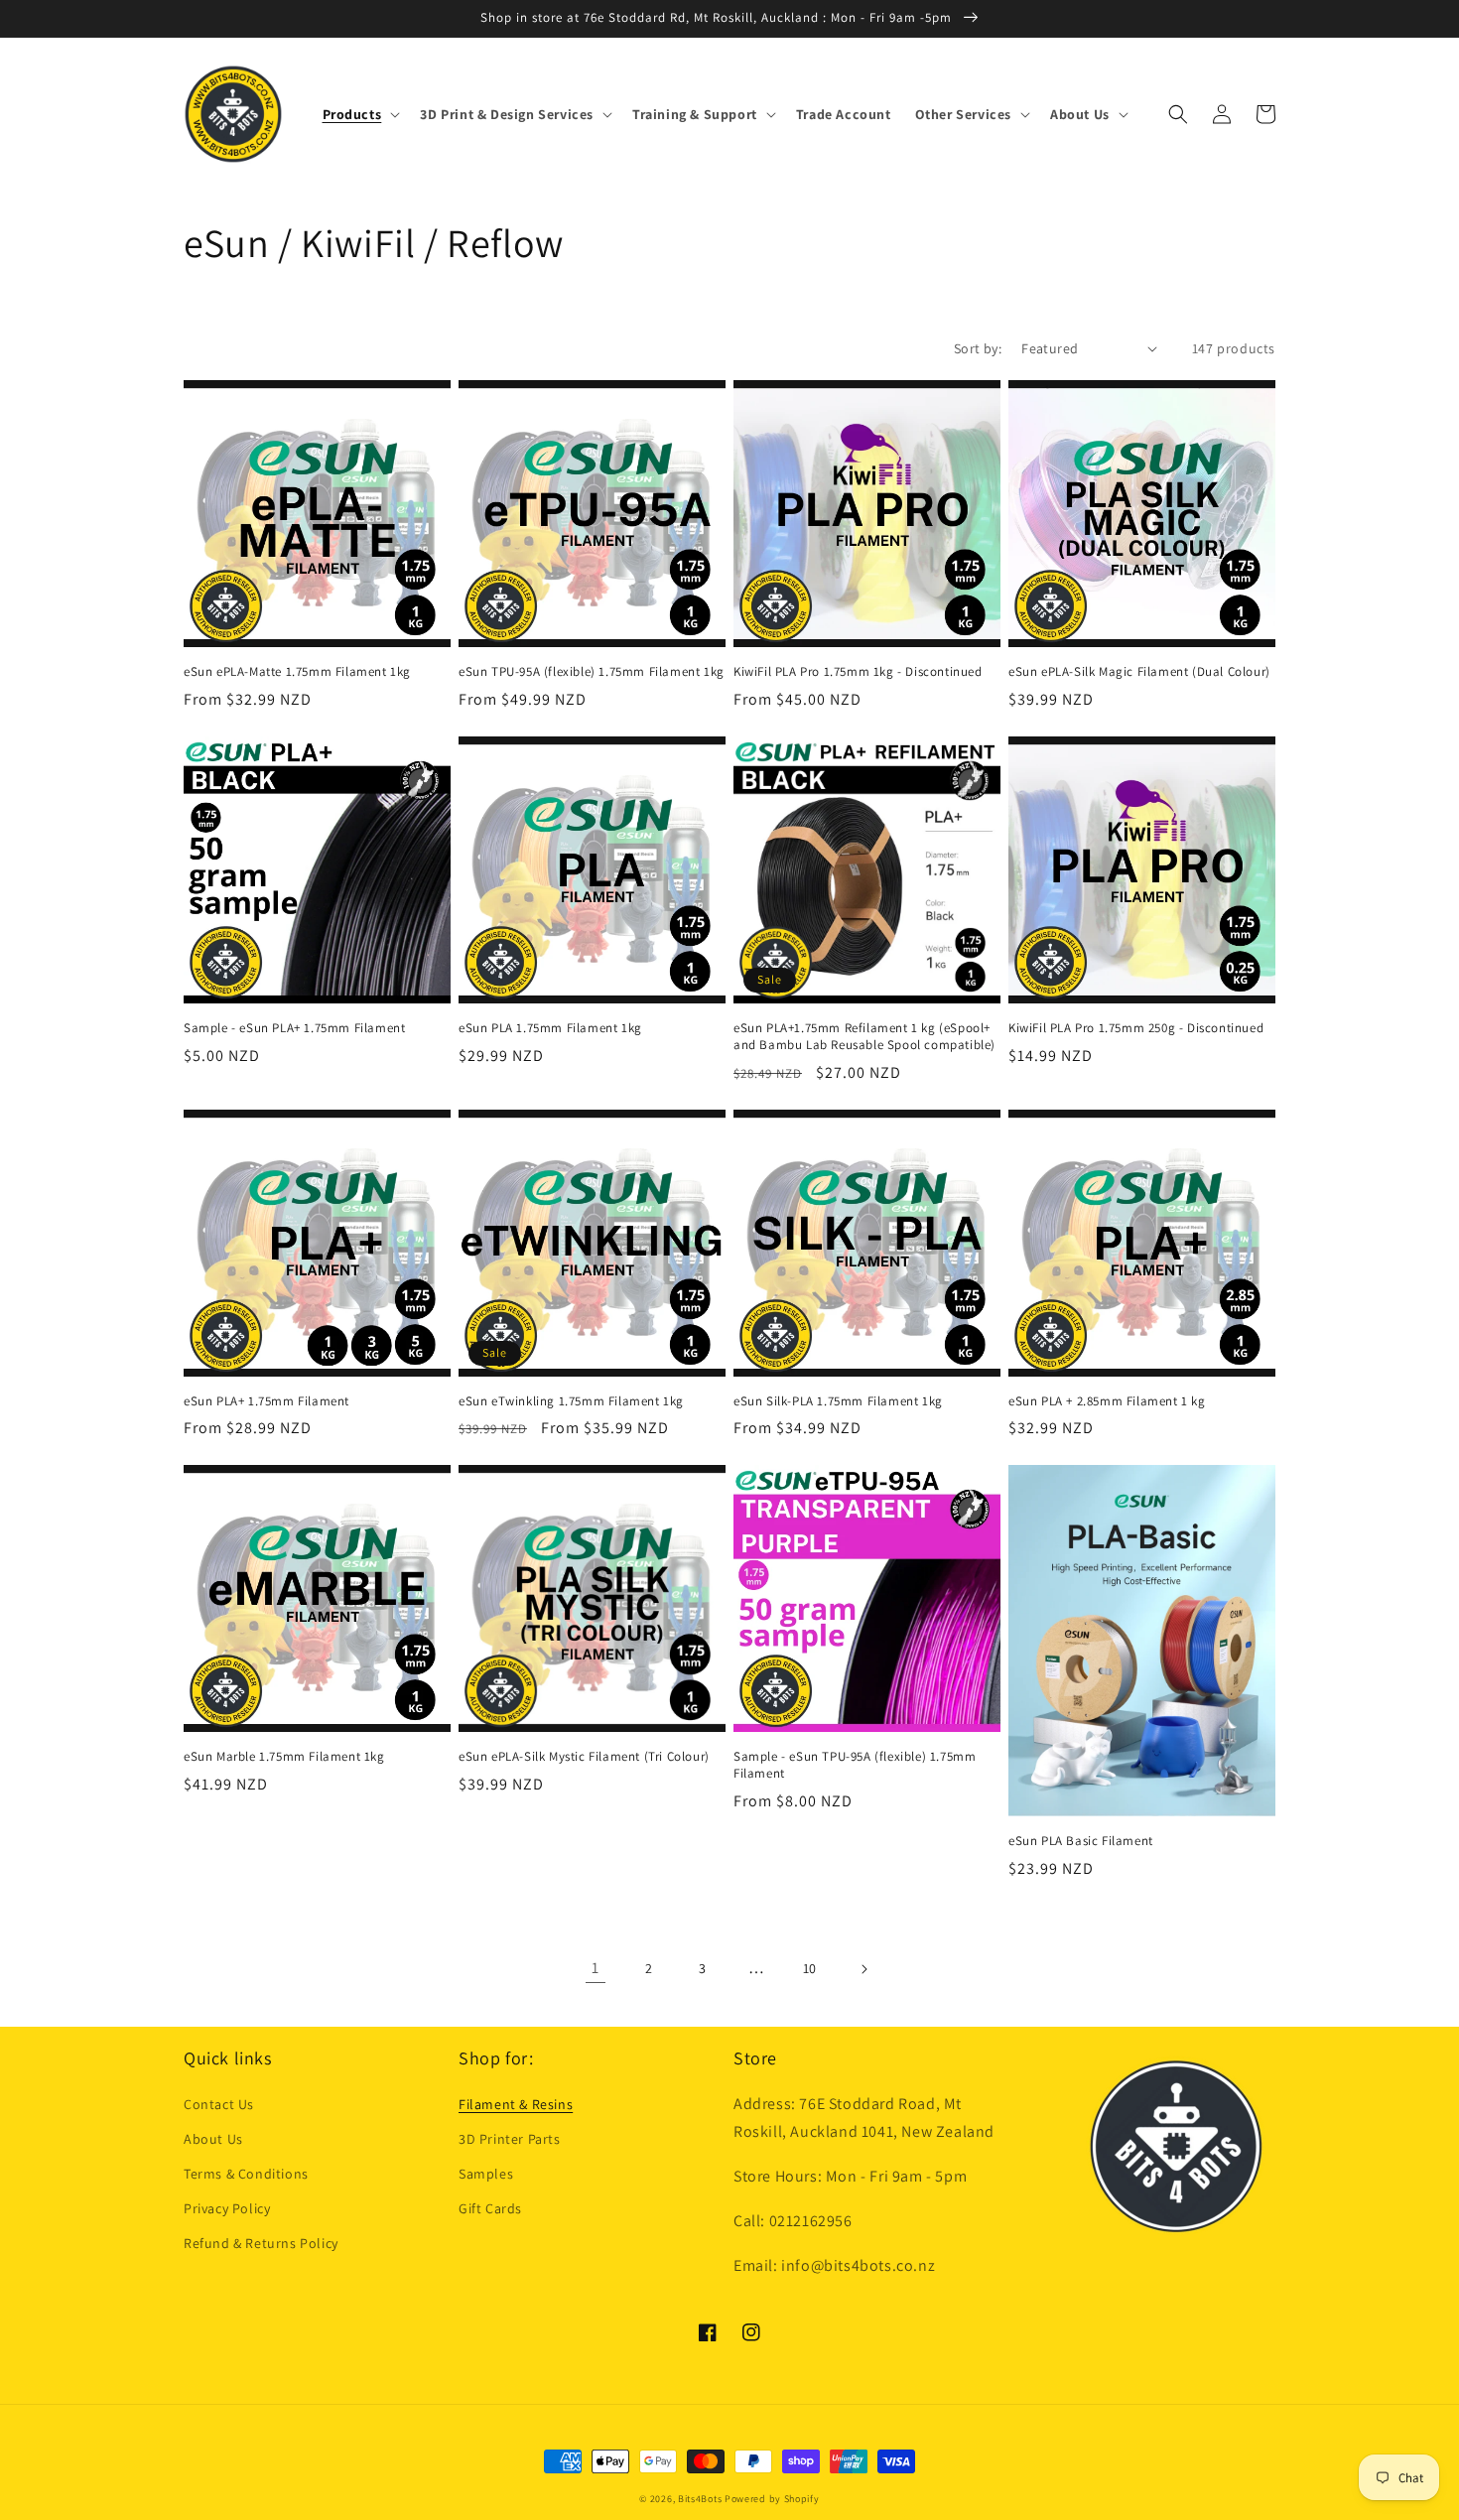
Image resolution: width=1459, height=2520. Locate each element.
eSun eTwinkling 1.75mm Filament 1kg (571, 1401)
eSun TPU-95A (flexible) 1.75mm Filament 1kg (592, 672)
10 (810, 1968)
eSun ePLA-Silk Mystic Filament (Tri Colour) (584, 1757)
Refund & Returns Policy (261, 2243)
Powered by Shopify (772, 2499)
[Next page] (863, 1969)
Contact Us (219, 2104)
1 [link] (596, 1968)
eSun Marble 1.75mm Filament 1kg (284, 1757)
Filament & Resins (516, 2104)
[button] (360, 114)
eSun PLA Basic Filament (1081, 1841)
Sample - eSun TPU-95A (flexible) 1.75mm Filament (855, 1765)
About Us (213, 2139)
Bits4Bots (700, 2499)
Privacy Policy (227, 2208)
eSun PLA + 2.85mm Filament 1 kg (1107, 1401)
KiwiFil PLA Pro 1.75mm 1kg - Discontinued (858, 672)
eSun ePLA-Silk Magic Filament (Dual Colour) (1139, 672)
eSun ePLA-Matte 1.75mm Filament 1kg (297, 672)
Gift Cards (490, 2208)
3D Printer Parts (510, 2139)
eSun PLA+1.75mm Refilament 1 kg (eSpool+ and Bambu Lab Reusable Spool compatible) (864, 1037)
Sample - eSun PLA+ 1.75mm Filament (294, 1028)
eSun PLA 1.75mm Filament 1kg (550, 1028)
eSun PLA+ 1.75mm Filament (266, 1401)
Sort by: (978, 348)
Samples (486, 2174)
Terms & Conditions (246, 2174)
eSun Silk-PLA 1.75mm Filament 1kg (838, 1401)
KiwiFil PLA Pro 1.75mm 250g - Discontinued (1136, 1028)
